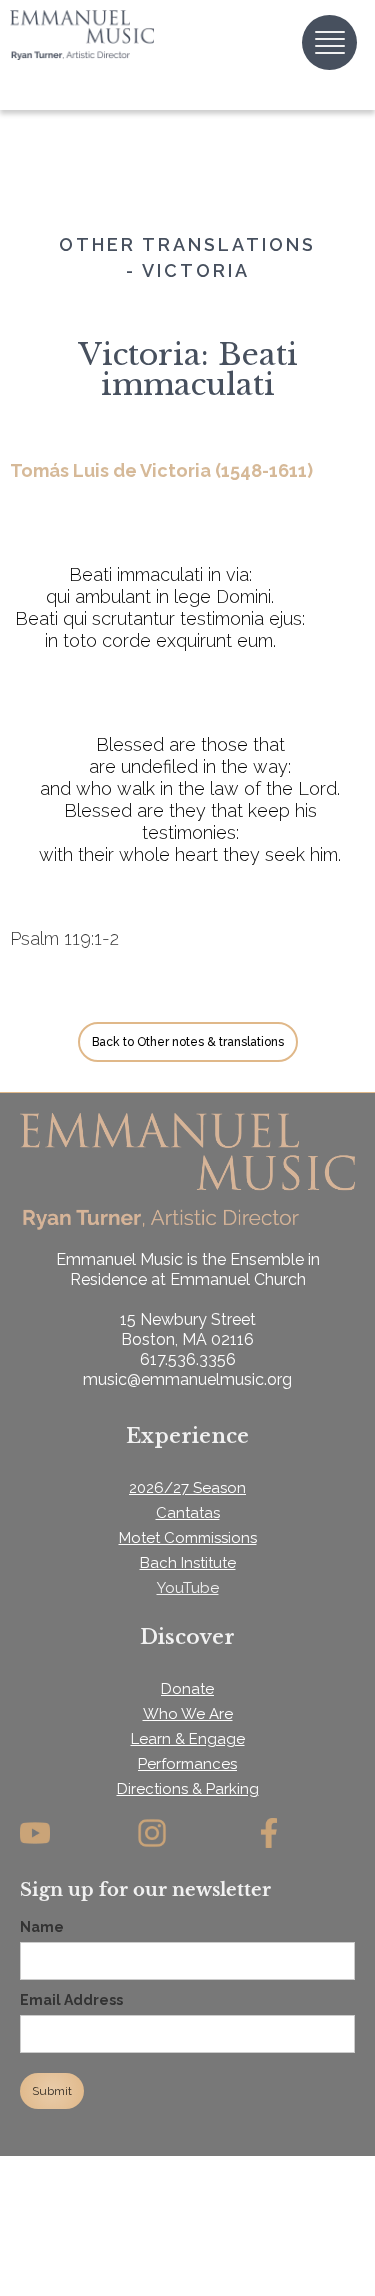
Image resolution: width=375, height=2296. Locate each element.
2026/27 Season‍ (187, 1488)
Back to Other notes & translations (188, 1042)
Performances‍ (187, 1764)
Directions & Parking (188, 1789)
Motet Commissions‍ (188, 1538)
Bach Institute (188, 1563)
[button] (329, 42)
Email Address (71, 2000)
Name (42, 1927)
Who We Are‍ (188, 1714)
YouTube (188, 1588)
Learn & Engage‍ (188, 1739)
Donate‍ (187, 1689)
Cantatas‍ (188, 1513)
